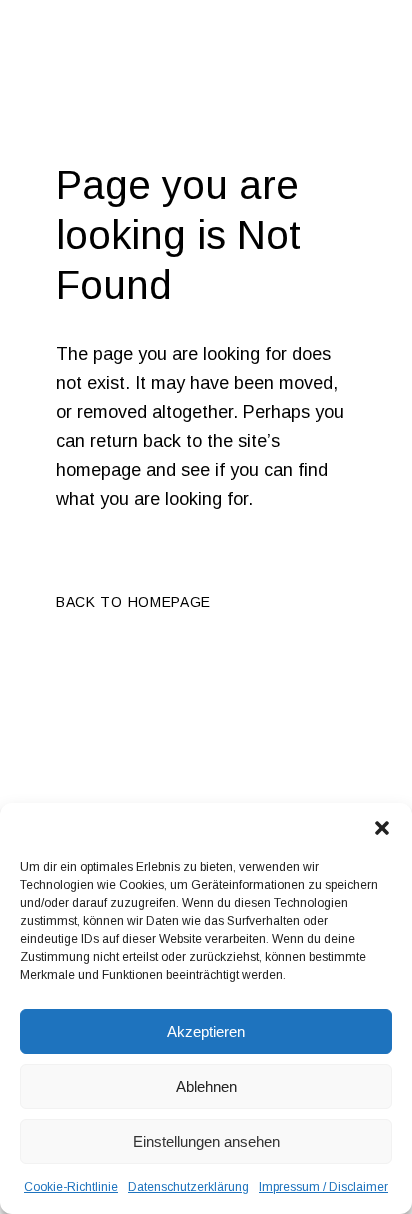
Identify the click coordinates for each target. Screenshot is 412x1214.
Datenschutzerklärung (188, 1187)
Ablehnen (206, 1086)
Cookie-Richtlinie (71, 1187)
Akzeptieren (206, 1031)
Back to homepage (133, 602)
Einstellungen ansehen (206, 1141)
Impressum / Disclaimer (323, 1187)
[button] (382, 828)
